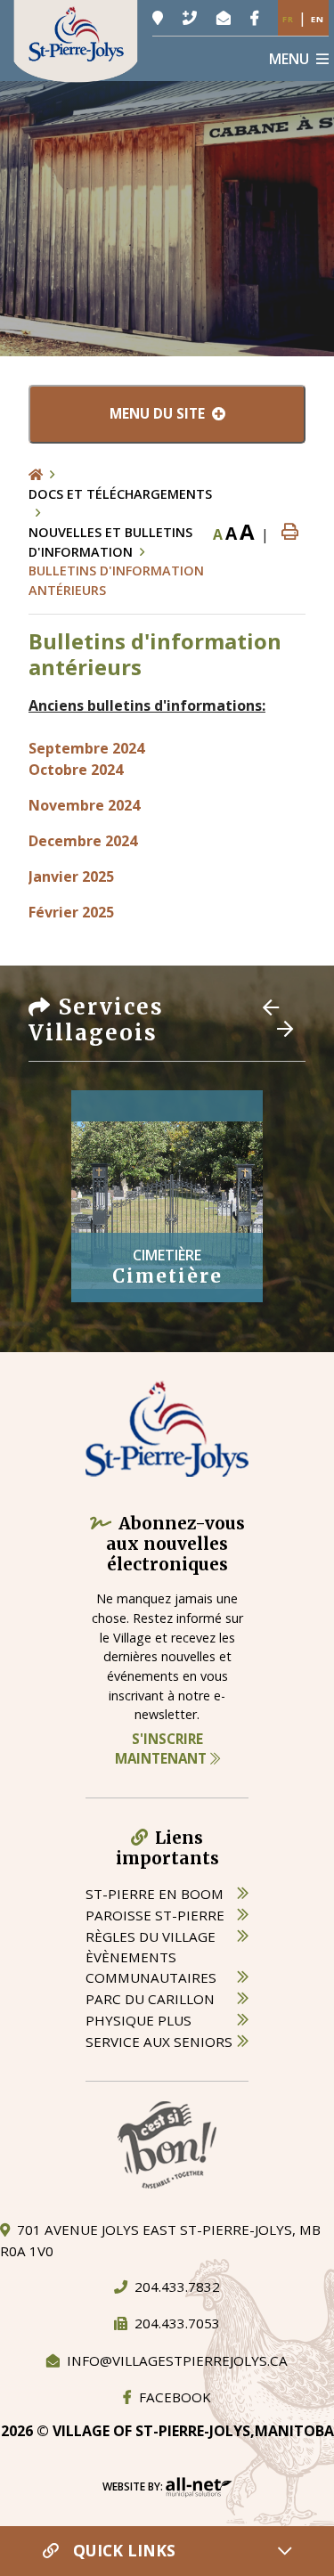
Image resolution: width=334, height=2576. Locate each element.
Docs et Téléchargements (120, 494)
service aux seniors (159, 2042)
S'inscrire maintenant (163, 1749)
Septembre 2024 (86, 748)
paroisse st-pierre (155, 1915)
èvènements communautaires (151, 1967)
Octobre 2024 (76, 770)
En (318, 19)
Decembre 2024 (83, 841)
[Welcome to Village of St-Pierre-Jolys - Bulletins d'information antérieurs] (76, 39)
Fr (288, 19)
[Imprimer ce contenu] (290, 532)
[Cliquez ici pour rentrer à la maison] (45, 475)
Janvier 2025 (71, 876)
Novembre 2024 (84, 805)
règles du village (151, 1936)
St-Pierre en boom (155, 1894)
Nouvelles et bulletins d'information (110, 542)
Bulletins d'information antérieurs (116, 580)
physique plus (138, 2020)
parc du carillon (150, 1999)
